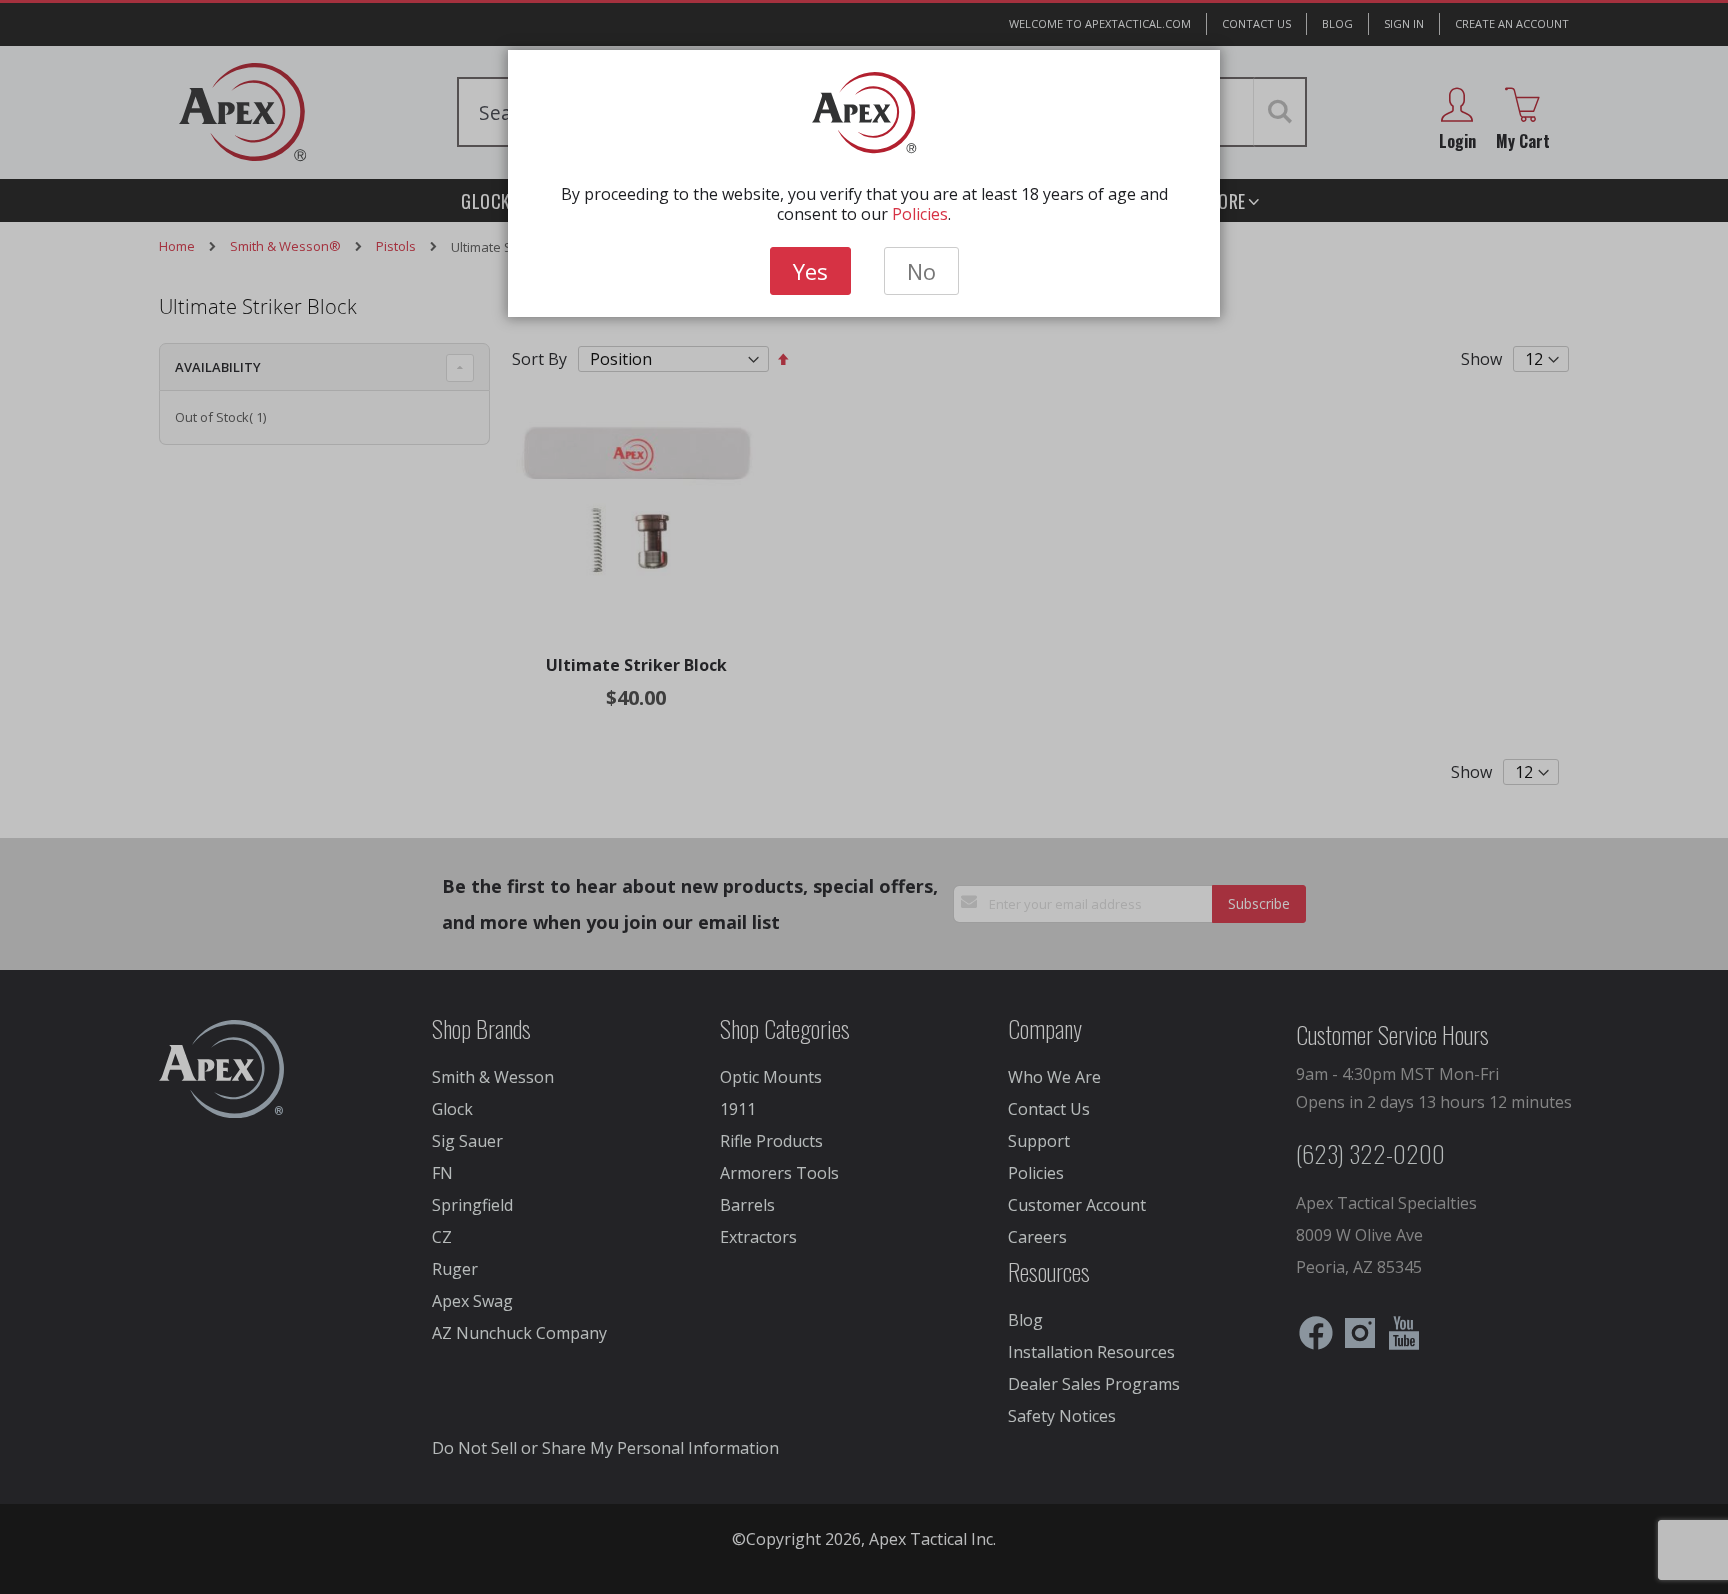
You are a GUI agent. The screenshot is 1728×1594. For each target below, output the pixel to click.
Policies (920, 214)
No (921, 271)
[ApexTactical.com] (864, 113)
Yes (810, 271)
